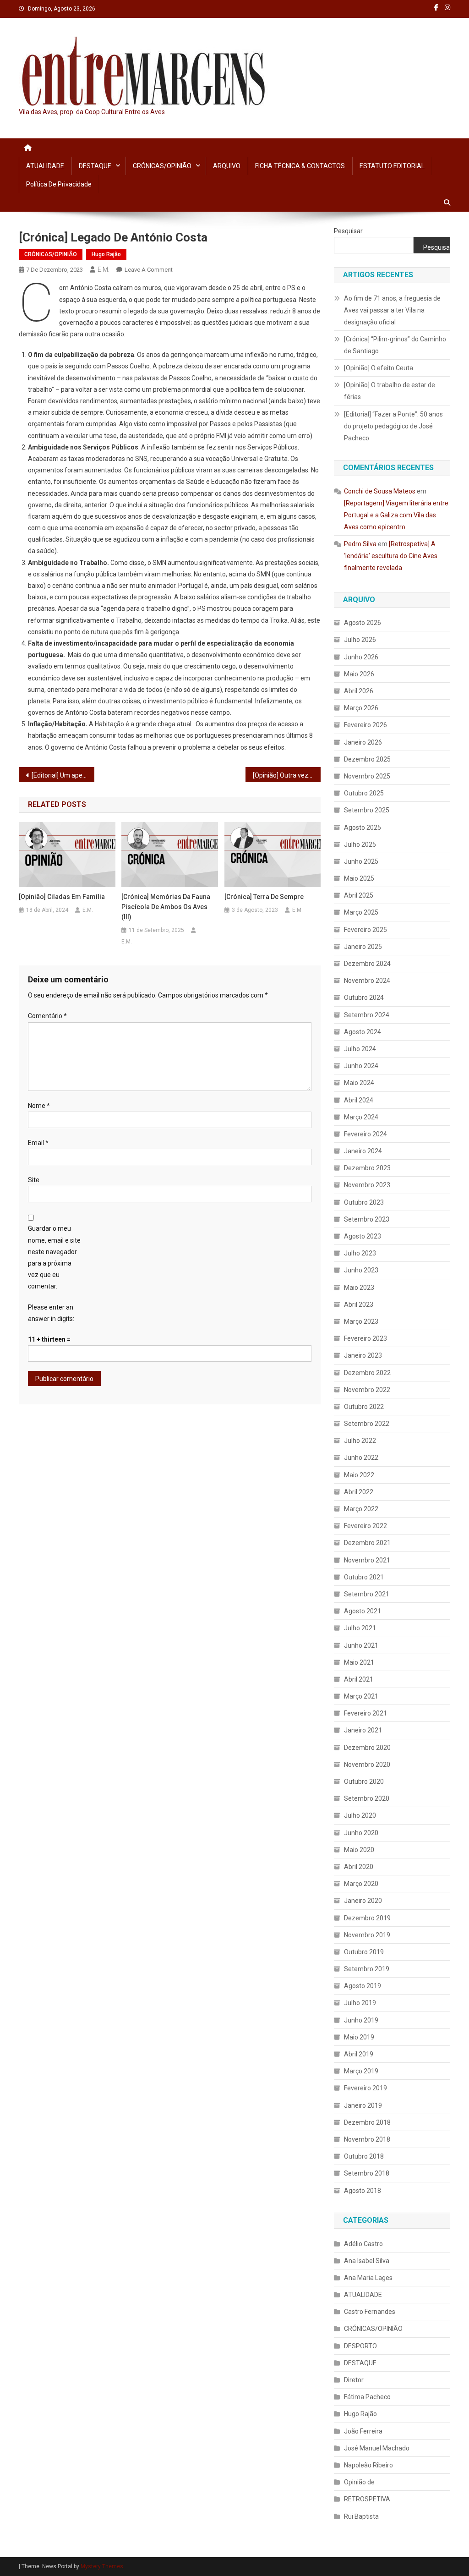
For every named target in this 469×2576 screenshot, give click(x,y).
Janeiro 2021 (363, 1730)
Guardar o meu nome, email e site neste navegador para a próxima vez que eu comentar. (54, 1257)
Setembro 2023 (367, 1219)
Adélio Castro (363, 2244)
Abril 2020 (359, 1867)
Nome (39, 1106)
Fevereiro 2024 (365, 1134)
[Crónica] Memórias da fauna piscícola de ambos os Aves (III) (166, 907)
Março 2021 (361, 1696)
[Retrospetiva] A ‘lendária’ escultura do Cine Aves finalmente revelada (391, 556)
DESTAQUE (95, 166)
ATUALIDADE (45, 166)
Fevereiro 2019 (365, 2088)
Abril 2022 (359, 1492)
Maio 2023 (359, 1288)
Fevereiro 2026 (365, 725)
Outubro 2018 (364, 2156)
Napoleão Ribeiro (368, 2465)
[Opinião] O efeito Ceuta (379, 368)
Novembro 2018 (367, 2139)
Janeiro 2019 (363, 2105)
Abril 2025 (359, 895)
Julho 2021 (360, 1628)
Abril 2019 (359, 2054)
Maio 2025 (359, 878)
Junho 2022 (361, 1458)
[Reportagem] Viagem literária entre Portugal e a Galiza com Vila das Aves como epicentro (396, 515)
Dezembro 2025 (367, 759)
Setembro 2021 (367, 1594)
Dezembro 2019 (367, 1918)
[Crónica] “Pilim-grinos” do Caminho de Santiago (395, 345)
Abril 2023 (359, 1304)
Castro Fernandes (370, 2312)
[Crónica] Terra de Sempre (264, 897)
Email (38, 1143)
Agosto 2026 (363, 623)
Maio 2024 (359, 1083)
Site (34, 1180)
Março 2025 (361, 912)
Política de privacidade (59, 184)
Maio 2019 (359, 2037)
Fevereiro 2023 (365, 1338)
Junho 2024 (361, 1066)
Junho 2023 (361, 1270)
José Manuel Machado (377, 2448)
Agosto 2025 (363, 828)
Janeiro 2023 (363, 1355)
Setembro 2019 (367, 1969)
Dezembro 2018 (367, 2122)
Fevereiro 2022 (365, 1526)
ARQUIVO (227, 166)
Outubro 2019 (364, 1952)
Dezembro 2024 (367, 964)
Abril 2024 (359, 1100)
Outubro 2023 (364, 1202)
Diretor (354, 2380)
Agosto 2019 (363, 1986)
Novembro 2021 (367, 1560)
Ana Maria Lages (368, 2278)
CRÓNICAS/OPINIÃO (162, 166)
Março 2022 (361, 1509)
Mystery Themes (102, 2566)
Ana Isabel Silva (367, 2261)
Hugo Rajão (106, 254)
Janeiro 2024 (363, 1151)
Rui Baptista (361, 2516)
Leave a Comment (149, 270)
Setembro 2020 (367, 1798)
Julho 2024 (360, 1049)
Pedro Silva (360, 544)
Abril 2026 (359, 691)
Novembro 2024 (367, 981)
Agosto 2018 (363, 2191)
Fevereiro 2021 (365, 1713)
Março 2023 (361, 1321)
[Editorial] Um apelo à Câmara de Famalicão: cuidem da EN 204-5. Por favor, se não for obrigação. (63, 775)
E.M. (104, 269)
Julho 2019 (360, 2003)
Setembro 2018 (367, 2173)
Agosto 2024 (363, 1032)
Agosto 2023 (363, 1236)
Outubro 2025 (364, 793)
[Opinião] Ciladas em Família (62, 897)
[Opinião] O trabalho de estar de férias (390, 391)
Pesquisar (348, 231)
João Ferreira (363, 2431)
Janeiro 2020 (363, 1901)
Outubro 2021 (364, 1577)
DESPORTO (360, 2346)
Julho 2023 (360, 1253)
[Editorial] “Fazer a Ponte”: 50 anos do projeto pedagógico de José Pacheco (393, 426)
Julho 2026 (360, 640)
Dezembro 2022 (367, 1373)
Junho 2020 (361, 1833)
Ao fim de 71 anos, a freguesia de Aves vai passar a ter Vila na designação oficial (392, 310)
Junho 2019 (361, 2020)
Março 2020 (361, 1884)
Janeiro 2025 (363, 947)
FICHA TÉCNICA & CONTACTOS (300, 166)
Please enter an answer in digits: (51, 1313)
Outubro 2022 (364, 1407)
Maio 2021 (359, 1662)
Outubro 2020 (364, 1781)
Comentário (47, 1016)
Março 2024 (361, 1117)
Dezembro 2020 (367, 1748)
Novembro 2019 (367, 1935)
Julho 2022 (360, 1441)
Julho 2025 (360, 844)
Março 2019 (361, 2071)
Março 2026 (361, 708)
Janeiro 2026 (363, 742)
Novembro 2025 (367, 776)
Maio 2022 (359, 1475)
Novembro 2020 (367, 1765)
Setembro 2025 (367, 810)
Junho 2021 (361, 1645)
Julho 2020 (360, 1815)
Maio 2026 (359, 674)
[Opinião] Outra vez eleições (287, 775)
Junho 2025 (361, 861)
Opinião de (359, 2482)
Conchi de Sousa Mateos (380, 491)
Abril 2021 (359, 1679)
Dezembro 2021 (367, 1543)
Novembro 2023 (367, 1185)
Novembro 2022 (367, 1390)
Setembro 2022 (367, 1424)
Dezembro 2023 (367, 1168)
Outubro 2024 (364, 998)
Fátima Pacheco (367, 2397)
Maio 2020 (359, 1850)
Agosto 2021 (363, 1611)
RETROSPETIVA (367, 2499)
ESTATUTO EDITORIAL (392, 166)
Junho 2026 (361, 657)
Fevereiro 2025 (365, 930)
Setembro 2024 (367, 1015)
